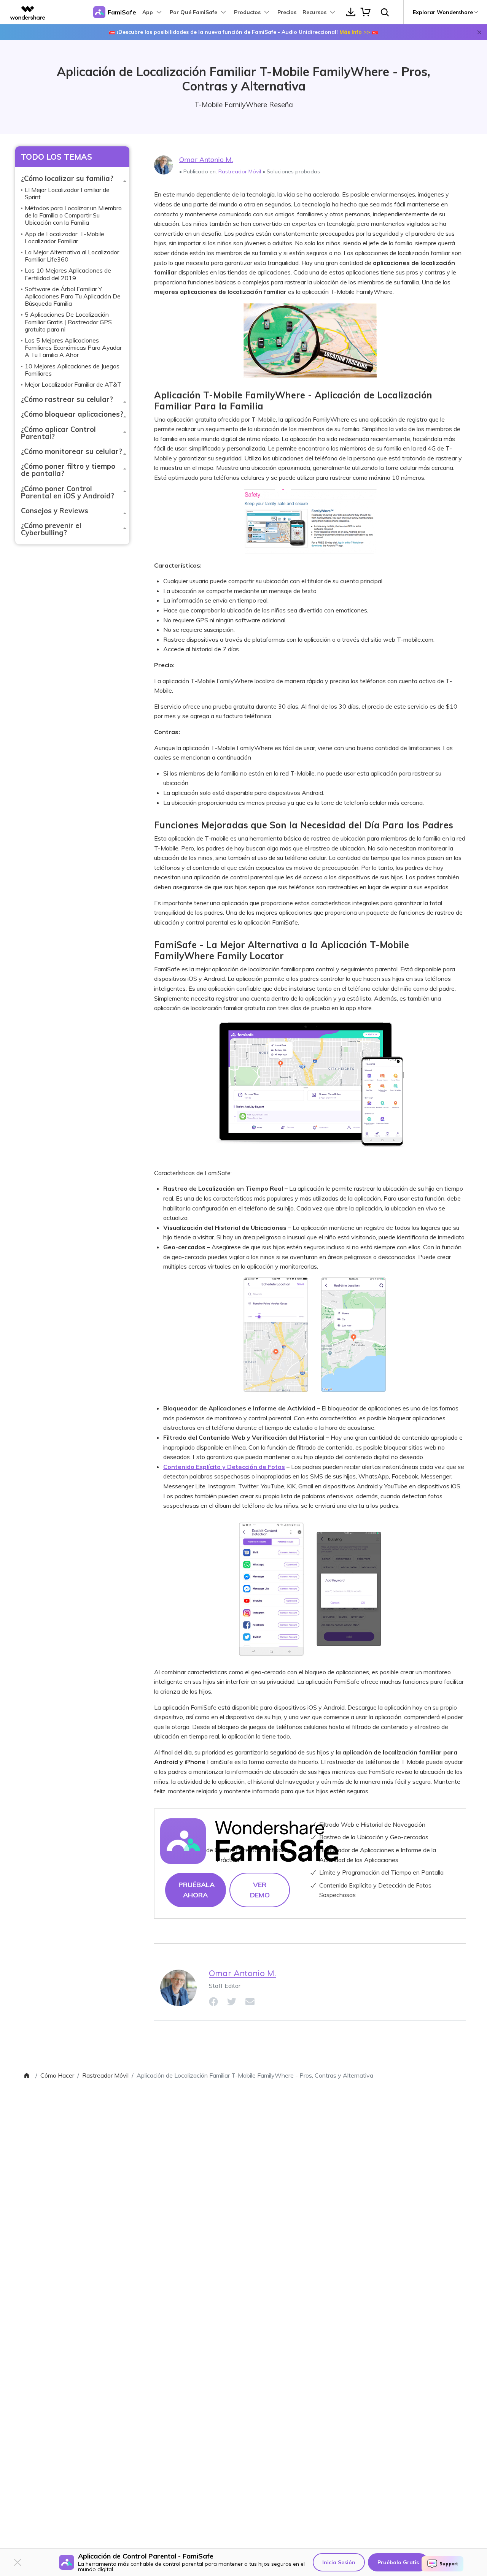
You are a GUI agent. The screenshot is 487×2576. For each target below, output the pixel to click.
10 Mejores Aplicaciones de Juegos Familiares (72, 370)
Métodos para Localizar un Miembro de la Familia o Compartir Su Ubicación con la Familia (73, 215)
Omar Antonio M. (206, 159)
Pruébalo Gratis (398, 2562)
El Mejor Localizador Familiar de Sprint (67, 193)
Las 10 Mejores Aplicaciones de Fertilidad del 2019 (68, 274)
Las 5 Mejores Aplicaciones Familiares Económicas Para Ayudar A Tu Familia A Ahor (73, 347)
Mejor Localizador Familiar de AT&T (73, 384)
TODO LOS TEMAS (56, 157)
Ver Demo (260, 1890)
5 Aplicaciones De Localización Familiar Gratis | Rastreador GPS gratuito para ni (68, 322)
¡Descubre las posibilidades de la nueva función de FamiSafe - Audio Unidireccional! (243, 32)
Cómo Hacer (57, 2075)
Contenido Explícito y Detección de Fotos (224, 1467)
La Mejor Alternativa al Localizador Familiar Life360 (72, 256)
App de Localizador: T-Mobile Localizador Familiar (64, 237)
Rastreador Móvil (240, 171)
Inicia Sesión (339, 2562)
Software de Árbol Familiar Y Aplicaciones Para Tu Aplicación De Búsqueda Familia (73, 296)
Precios (287, 12)
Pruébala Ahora (197, 1890)
